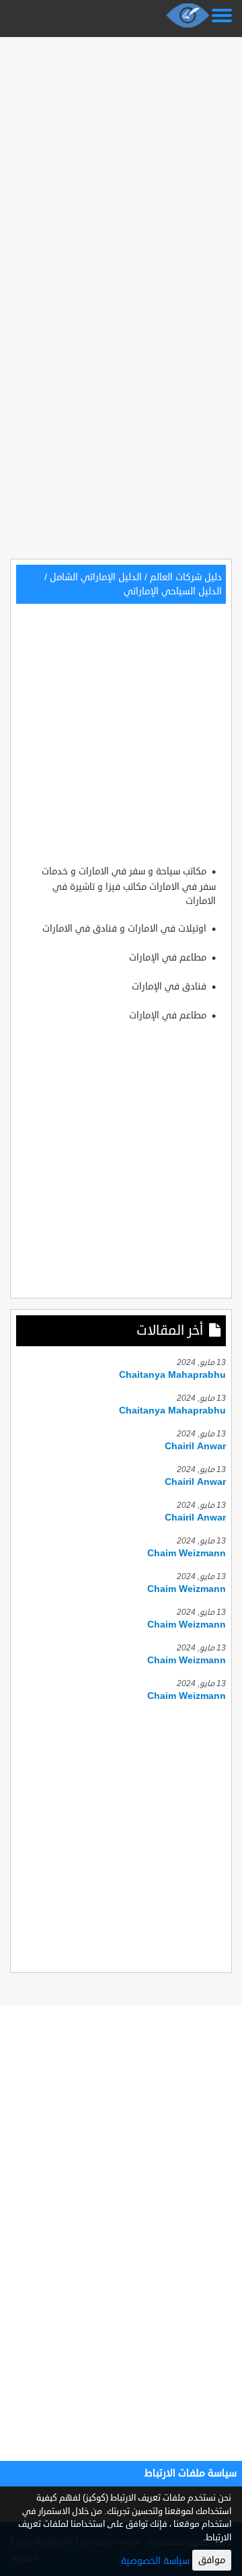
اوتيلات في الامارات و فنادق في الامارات (126, 929)
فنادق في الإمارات (170, 986)
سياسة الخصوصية (155, 2561)
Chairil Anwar (195, 1446)
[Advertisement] (121, 163)
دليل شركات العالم (186, 577)
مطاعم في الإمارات (169, 958)
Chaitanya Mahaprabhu (172, 1375)
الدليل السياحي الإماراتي (173, 591)
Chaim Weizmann (187, 1553)
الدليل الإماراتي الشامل (96, 577)
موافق (212, 2560)
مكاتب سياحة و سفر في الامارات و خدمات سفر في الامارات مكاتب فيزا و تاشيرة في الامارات (129, 886)
